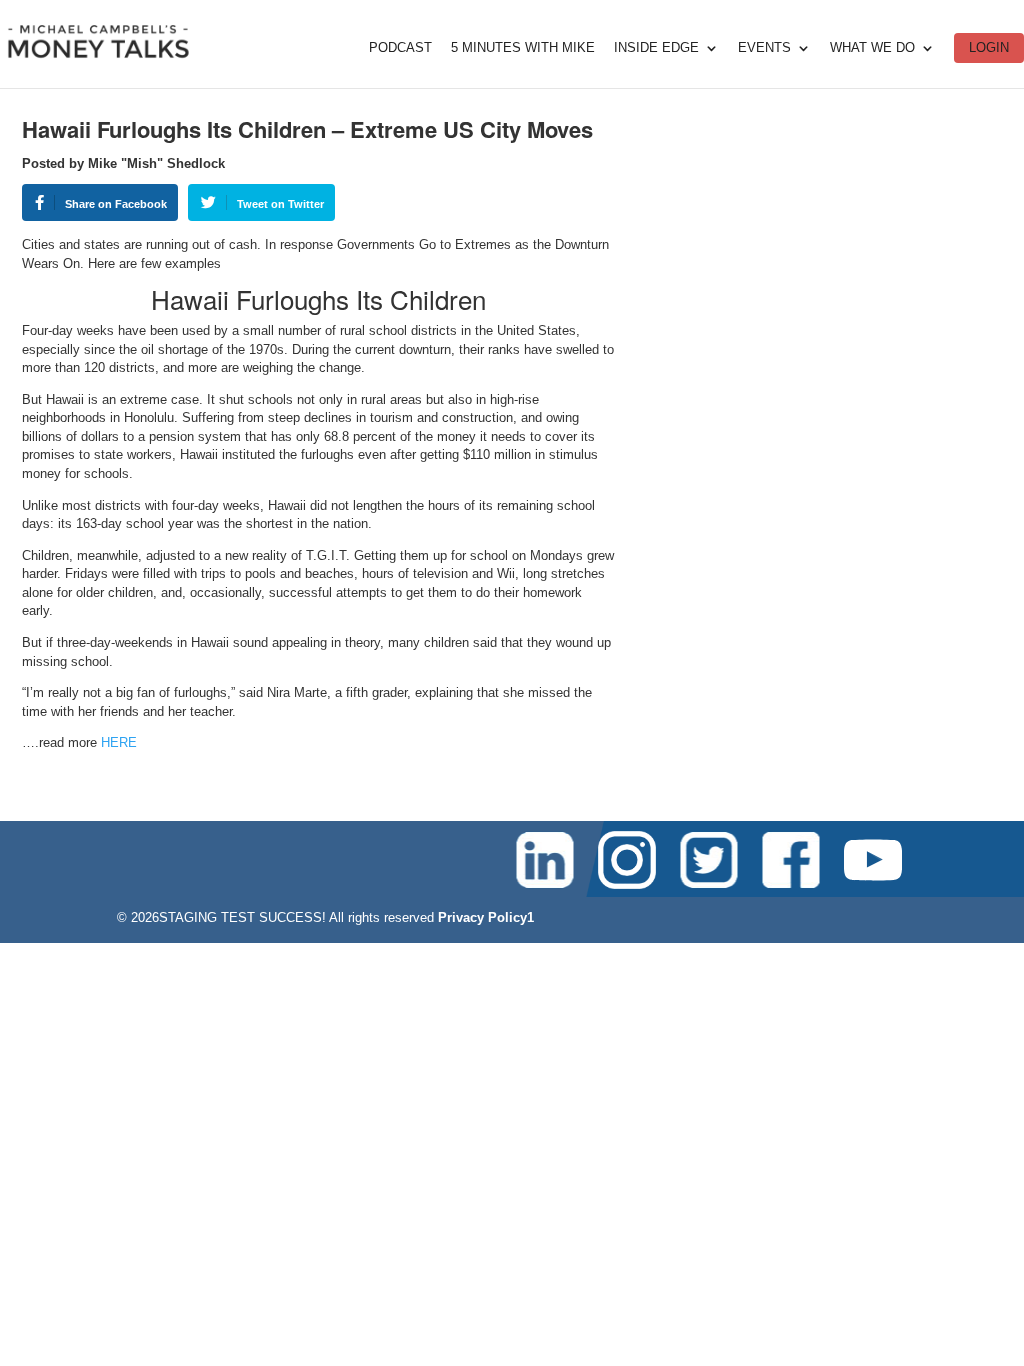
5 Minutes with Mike (523, 48)
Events (764, 48)
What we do (872, 48)
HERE (119, 742)
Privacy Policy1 (486, 917)
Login (989, 47)
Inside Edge (656, 48)
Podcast (400, 48)
